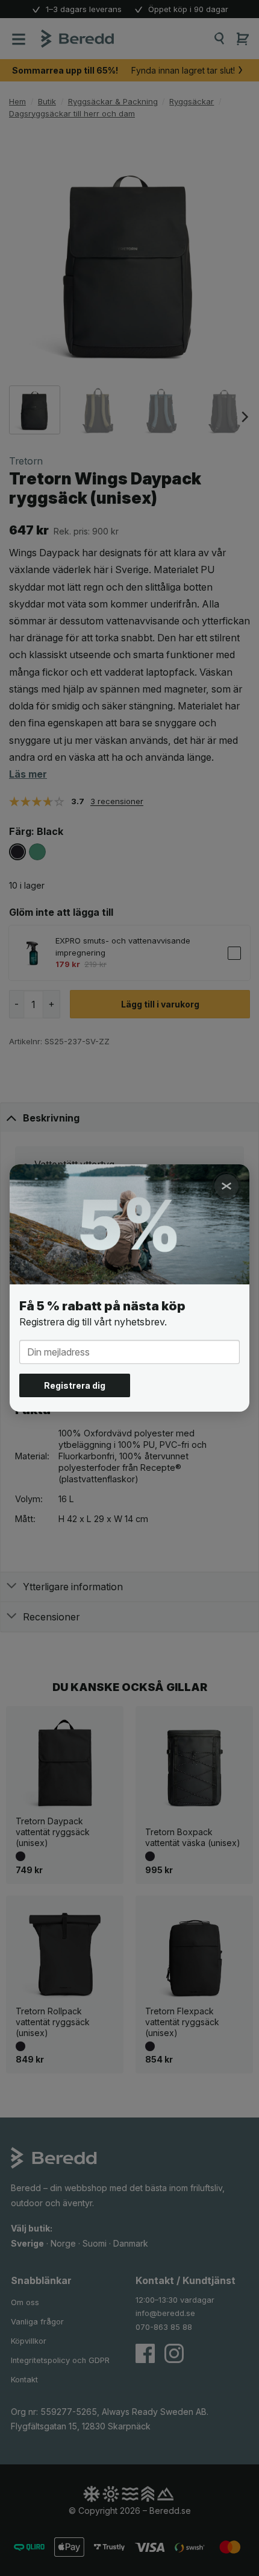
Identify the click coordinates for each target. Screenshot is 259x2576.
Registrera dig (75, 1385)
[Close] (226, 1186)
